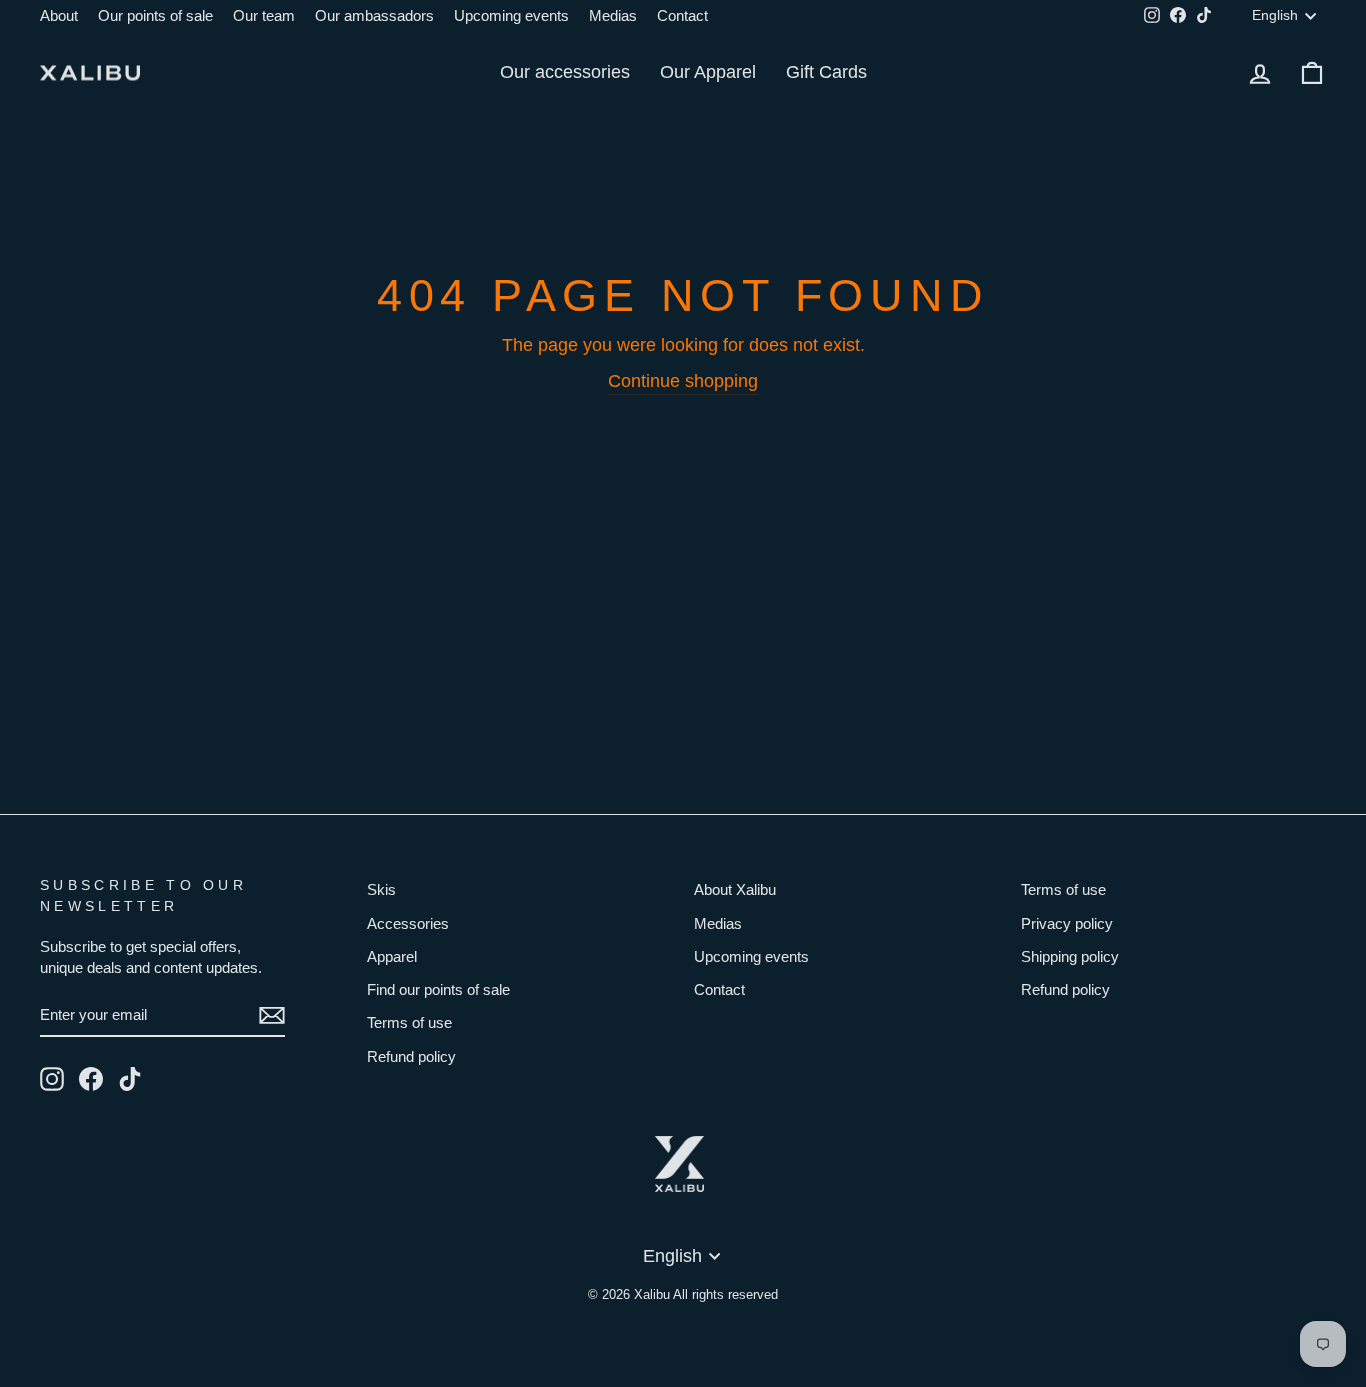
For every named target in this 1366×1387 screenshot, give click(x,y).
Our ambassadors (374, 15)
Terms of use (409, 1022)
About (59, 15)
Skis (381, 889)
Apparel (392, 956)
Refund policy (411, 1056)
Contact (682, 15)
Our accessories (565, 72)
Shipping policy (1070, 956)
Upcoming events (511, 15)
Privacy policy (1067, 923)
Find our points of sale (438, 989)
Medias (613, 15)
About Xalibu (735, 889)
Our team (264, 15)
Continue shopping (683, 381)
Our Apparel (708, 72)
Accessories (408, 923)
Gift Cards (826, 72)
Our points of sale (155, 15)
